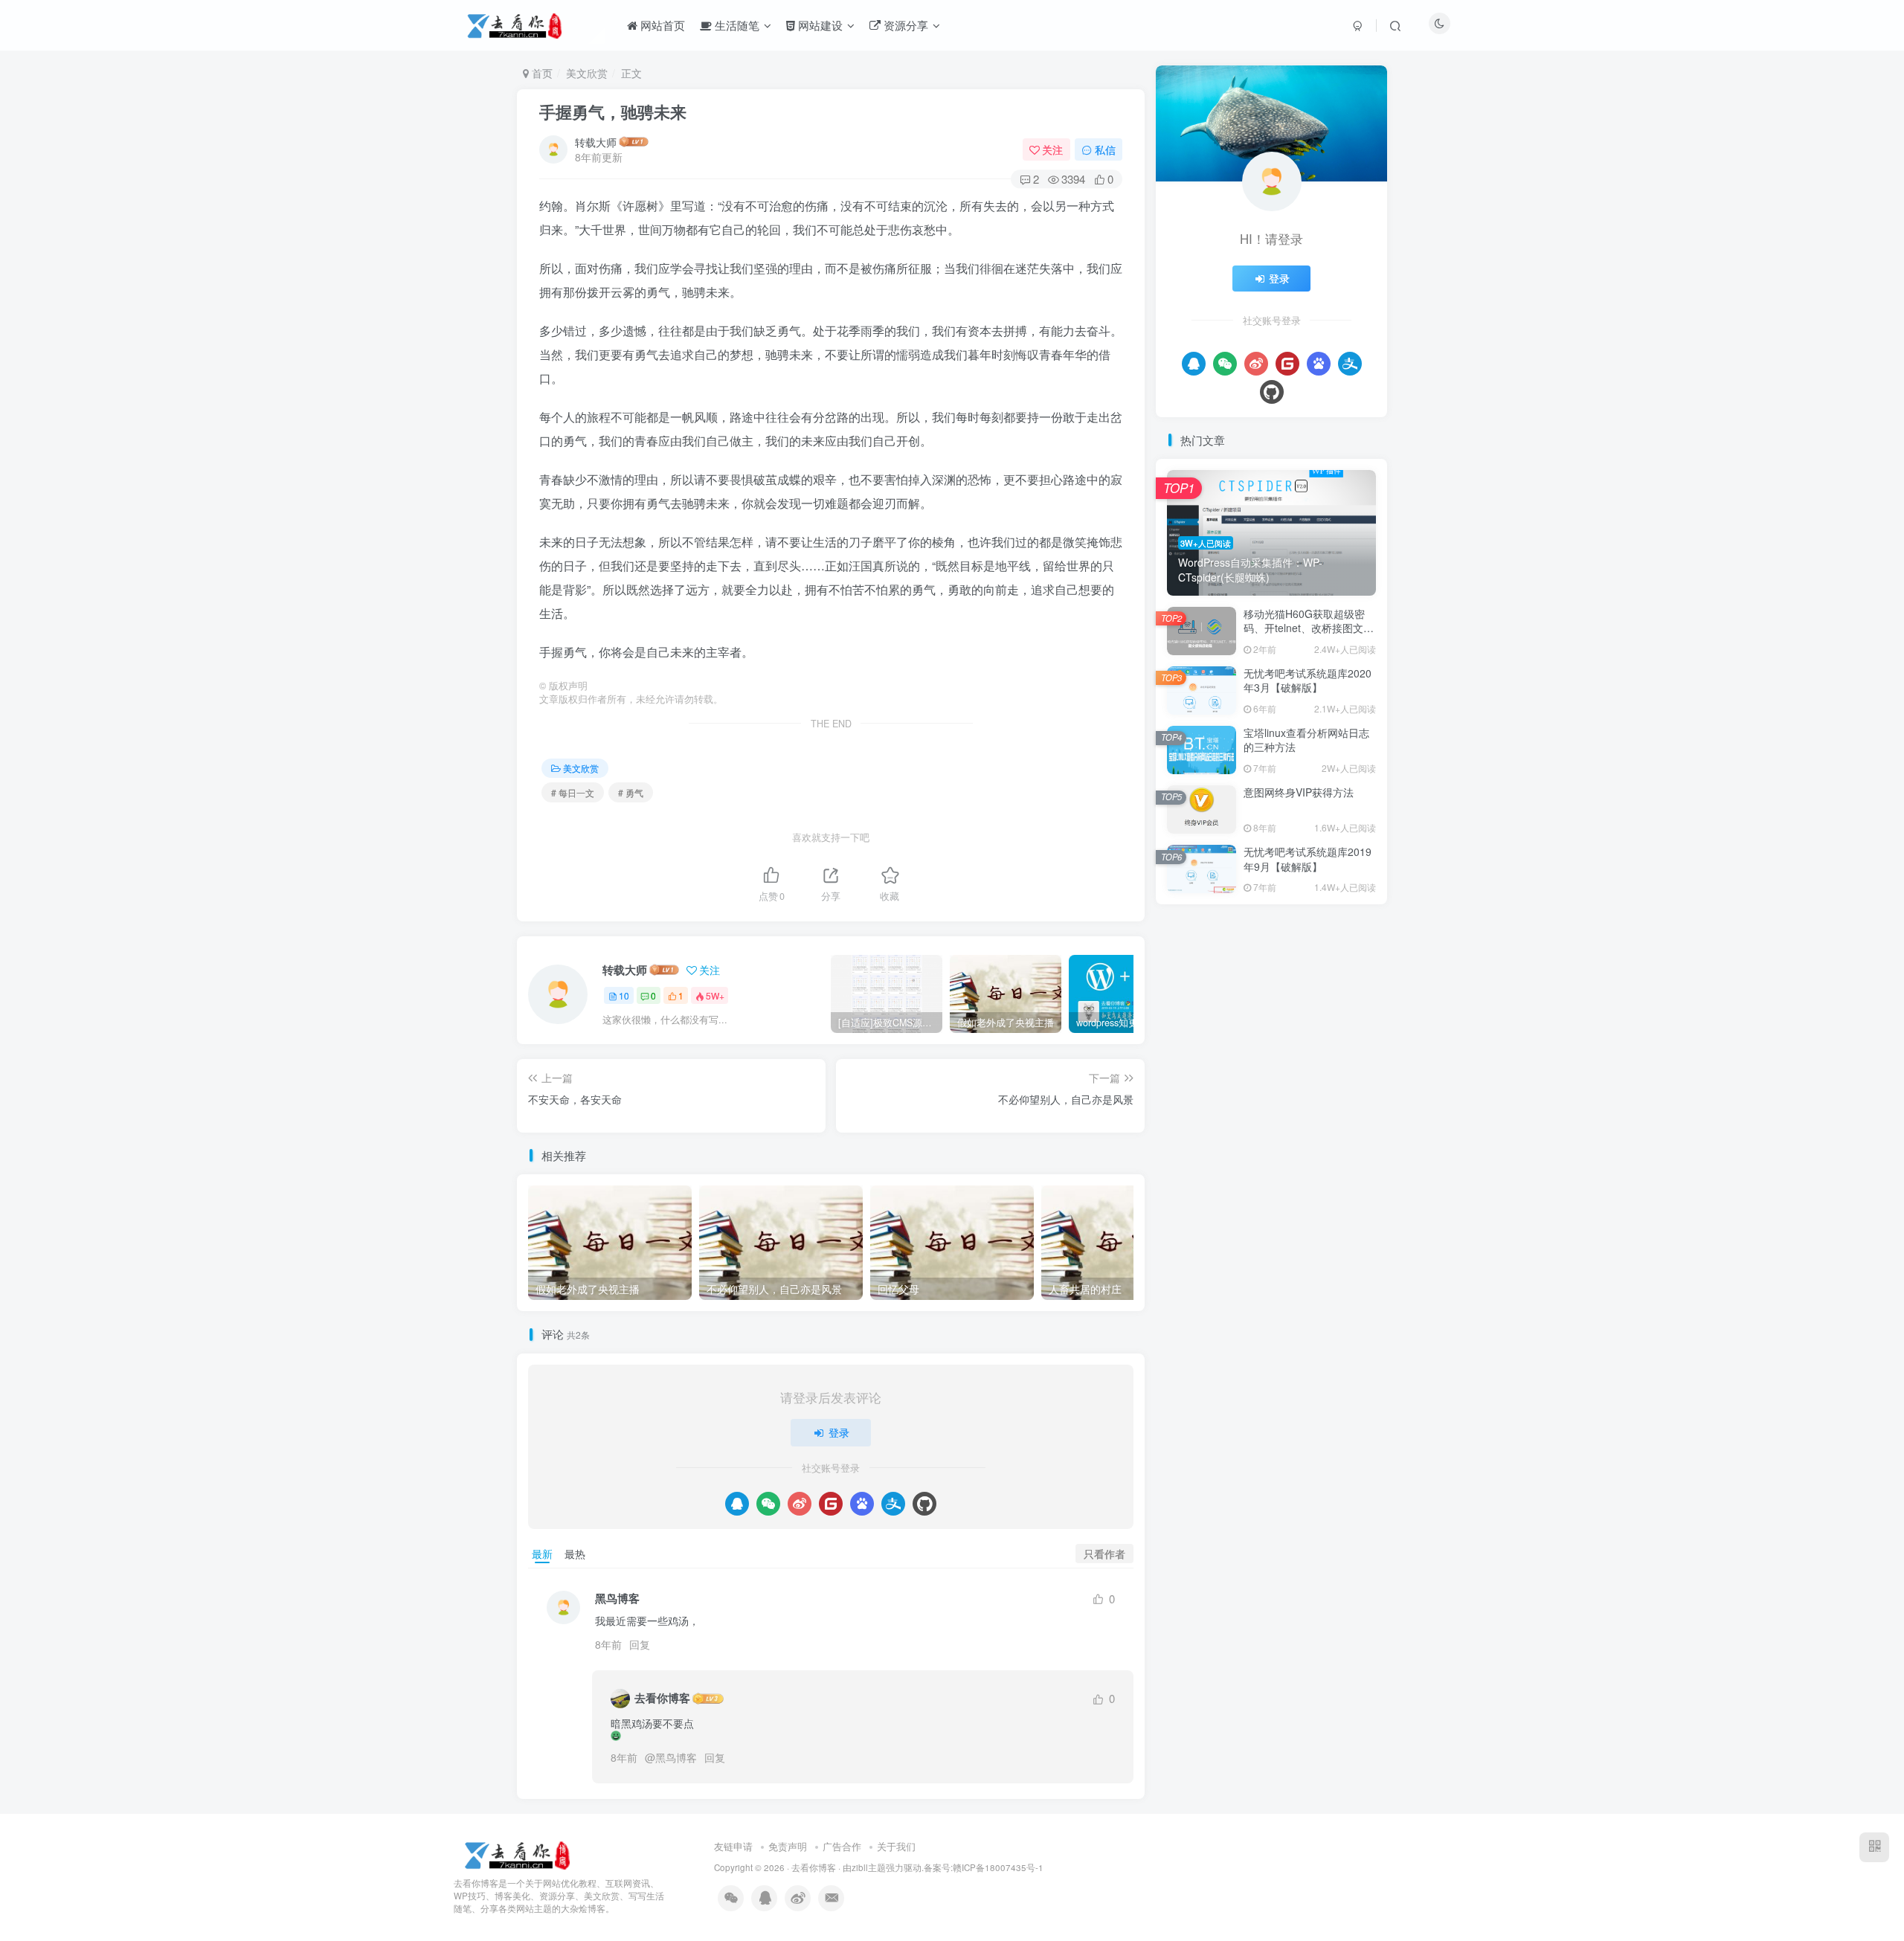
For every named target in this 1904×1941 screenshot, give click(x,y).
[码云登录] (831, 1504)
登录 (839, 1432)
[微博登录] (800, 1504)
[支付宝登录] (893, 1504)
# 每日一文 (573, 792)
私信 (1105, 149)
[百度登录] (862, 1504)
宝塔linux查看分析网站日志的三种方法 (1306, 740)
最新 (542, 1554)
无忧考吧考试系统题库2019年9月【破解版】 (1308, 859)
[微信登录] (768, 1504)
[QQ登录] (737, 1504)
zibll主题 (869, 1867)
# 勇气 (631, 792)
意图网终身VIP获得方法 (1299, 792)
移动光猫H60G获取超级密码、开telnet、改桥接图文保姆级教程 (1309, 628)
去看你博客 (662, 1698)
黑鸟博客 (676, 1757)
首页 (541, 73)
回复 (640, 1644)
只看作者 (1104, 1554)
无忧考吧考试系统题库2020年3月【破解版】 (1308, 680)
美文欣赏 (587, 73)
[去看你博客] (519, 1854)
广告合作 (842, 1846)
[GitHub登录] (924, 1504)
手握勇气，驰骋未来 (613, 112)
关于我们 (896, 1846)
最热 (575, 1554)
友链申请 (733, 1846)
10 (624, 995)
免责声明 (788, 1846)
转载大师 (596, 142)
